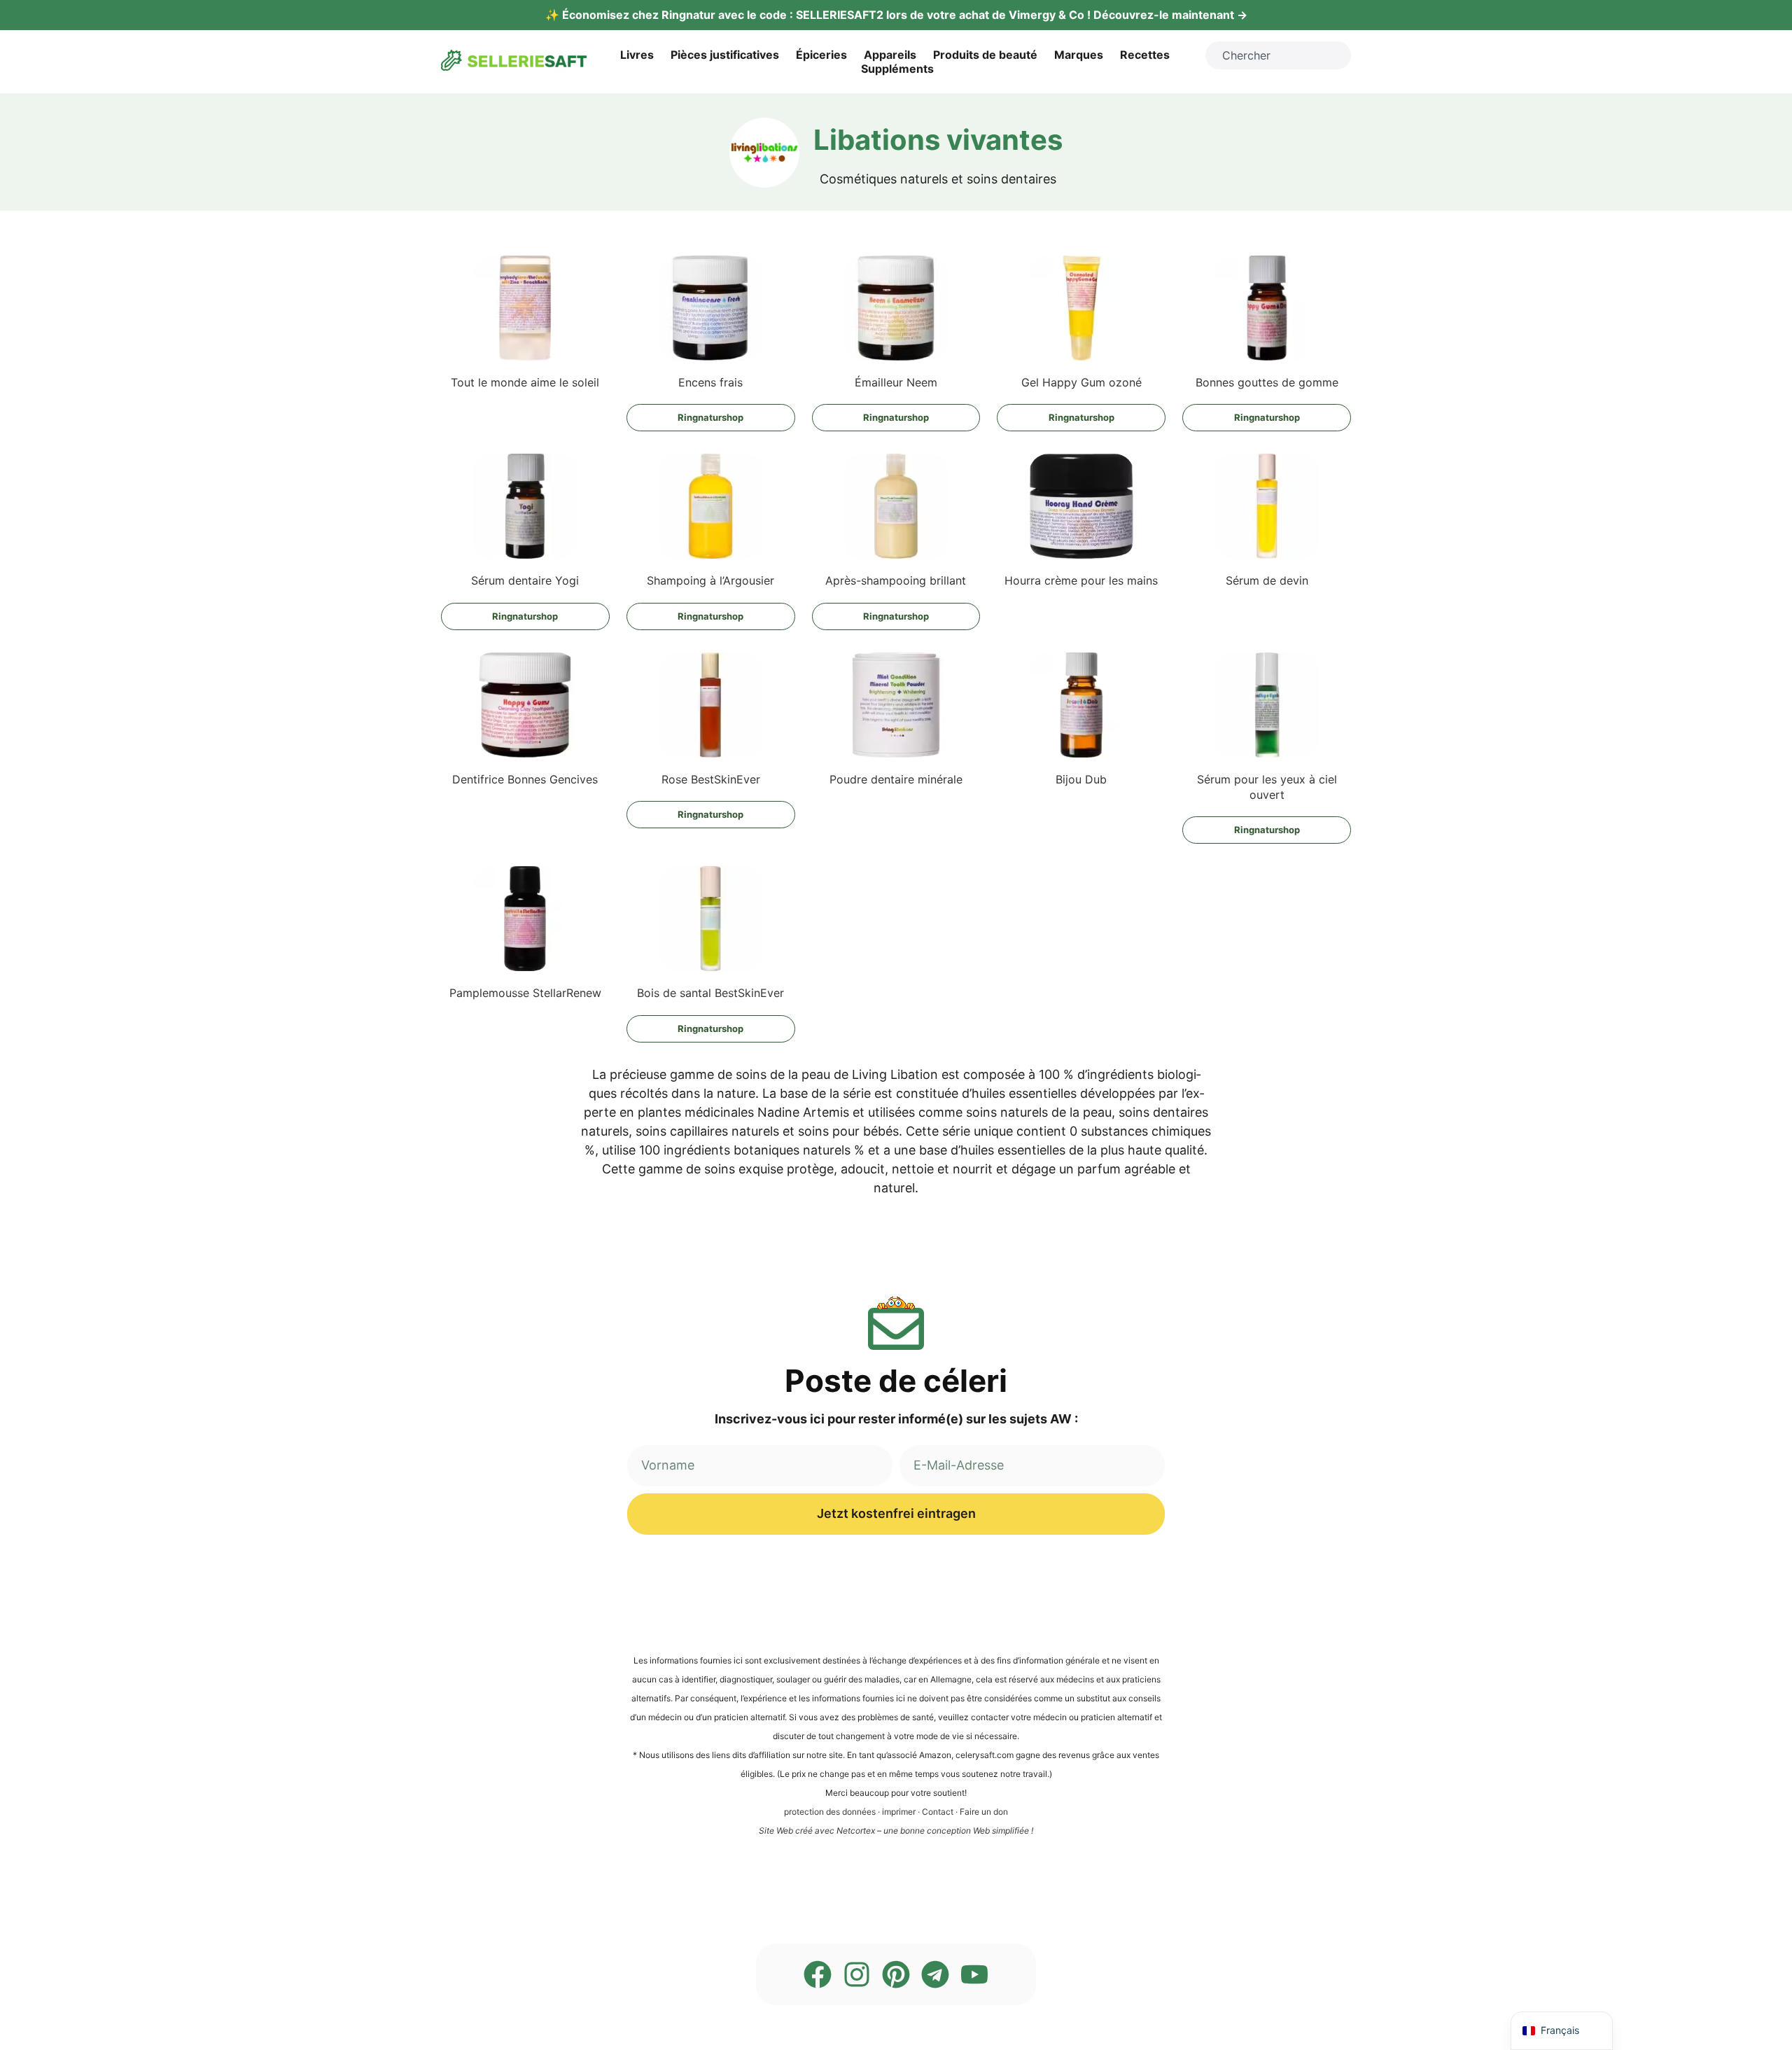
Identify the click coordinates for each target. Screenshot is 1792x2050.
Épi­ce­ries (821, 55)
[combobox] (1278, 55)
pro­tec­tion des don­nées (830, 1812)
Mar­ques (1079, 55)
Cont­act (938, 1812)
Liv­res (637, 55)
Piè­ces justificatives (725, 55)
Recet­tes (1145, 55)
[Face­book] (818, 1974)
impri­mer (899, 1812)
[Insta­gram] (857, 1974)
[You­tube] (974, 1974)
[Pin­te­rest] (896, 1974)
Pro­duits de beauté (985, 55)
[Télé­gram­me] (935, 1974)
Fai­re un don (984, 1812)
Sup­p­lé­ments (897, 69)
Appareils (890, 55)
